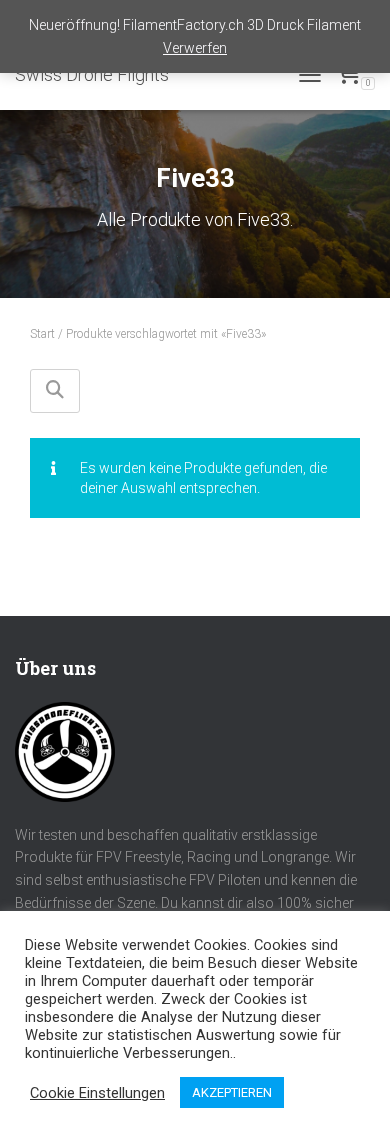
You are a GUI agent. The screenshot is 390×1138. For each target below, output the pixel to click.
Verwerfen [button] (195, 48)
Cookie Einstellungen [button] (97, 1093)
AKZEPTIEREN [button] (232, 1092)
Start (42, 334)
